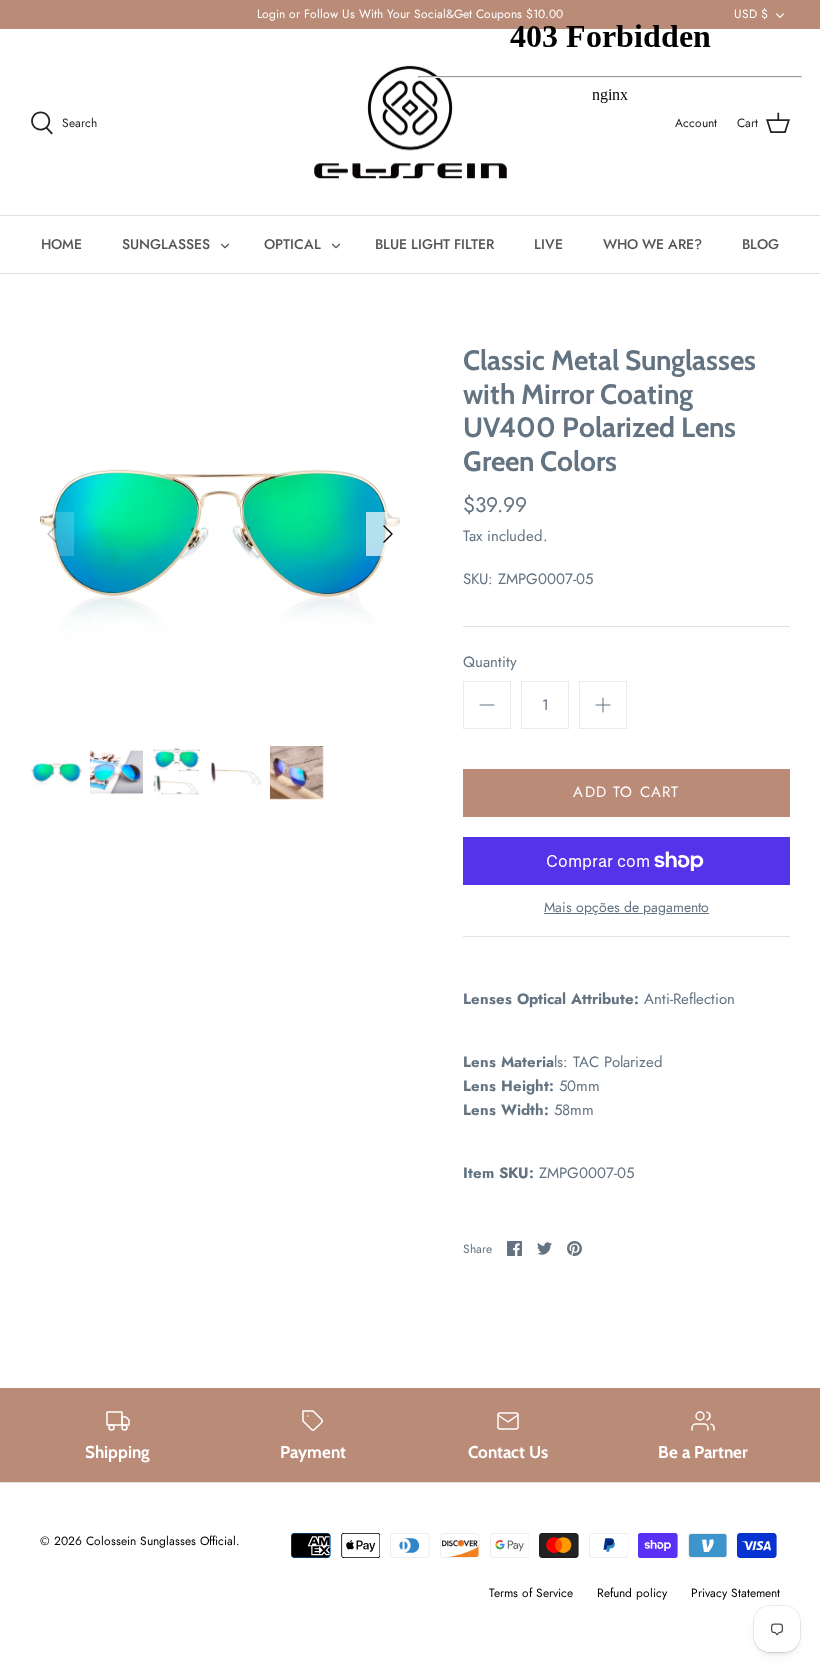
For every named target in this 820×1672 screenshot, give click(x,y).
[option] (220, 534)
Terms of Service (531, 1593)
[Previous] (52, 534)
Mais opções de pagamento (626, 907)
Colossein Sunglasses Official (161, 1541)
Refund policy (632, 1593)
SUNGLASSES (166, 244)
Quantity (490, 662)
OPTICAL (292, 244)
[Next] (388, 534)
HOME (61, 244)
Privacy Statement (735, 1593)
